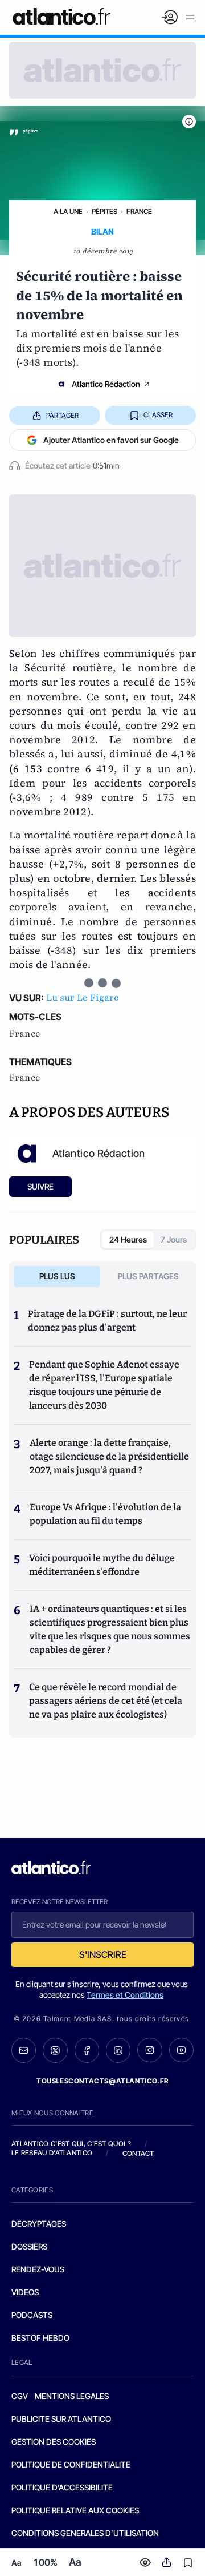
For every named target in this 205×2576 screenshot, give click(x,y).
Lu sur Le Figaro (83, 998)
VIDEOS (25, 2292)
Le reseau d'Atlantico (52, 2153)
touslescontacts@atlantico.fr (102, 2081)
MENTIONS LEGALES (72, 2396)
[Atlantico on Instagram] (149, 2050)
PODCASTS (32, 2315)
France (139, 211)
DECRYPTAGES (39, 2224)
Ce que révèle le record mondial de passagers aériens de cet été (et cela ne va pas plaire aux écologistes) (106, 1701)
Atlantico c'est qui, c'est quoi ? (71, 2144)
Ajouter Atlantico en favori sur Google (111, 440)
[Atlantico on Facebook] (87, 2050)
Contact (138, 2153)
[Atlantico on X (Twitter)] (55, 2050)
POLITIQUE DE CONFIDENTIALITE (71, 2464)
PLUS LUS (57, 1276)
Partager (62, 415)
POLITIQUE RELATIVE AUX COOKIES (75, 2510)
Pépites (104, 211)
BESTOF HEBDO (40, 2338)
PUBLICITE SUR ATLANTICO (61, 2419)
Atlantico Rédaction (106, 384)
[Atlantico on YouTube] (181, 2050)
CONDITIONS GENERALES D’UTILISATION (85, 2533)
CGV (20, 2396)
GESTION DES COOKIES (54, 2442)
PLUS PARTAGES (148, 1276)
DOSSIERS (29, 2246)
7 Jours (174, 1239)
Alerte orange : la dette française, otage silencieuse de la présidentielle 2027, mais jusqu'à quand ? (109, 1456)
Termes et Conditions (125, 1995)
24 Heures (128, 1239)
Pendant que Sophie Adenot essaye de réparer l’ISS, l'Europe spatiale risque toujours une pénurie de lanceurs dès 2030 (104, 1385)
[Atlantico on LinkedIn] (118, 2050)
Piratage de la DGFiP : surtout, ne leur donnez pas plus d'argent (107, 1321)
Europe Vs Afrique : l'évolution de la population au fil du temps (105, 1514)
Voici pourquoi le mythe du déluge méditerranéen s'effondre (102, 1565)
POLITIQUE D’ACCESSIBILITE (62, 2487)
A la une (68, 211)
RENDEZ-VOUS (38, 2269)
